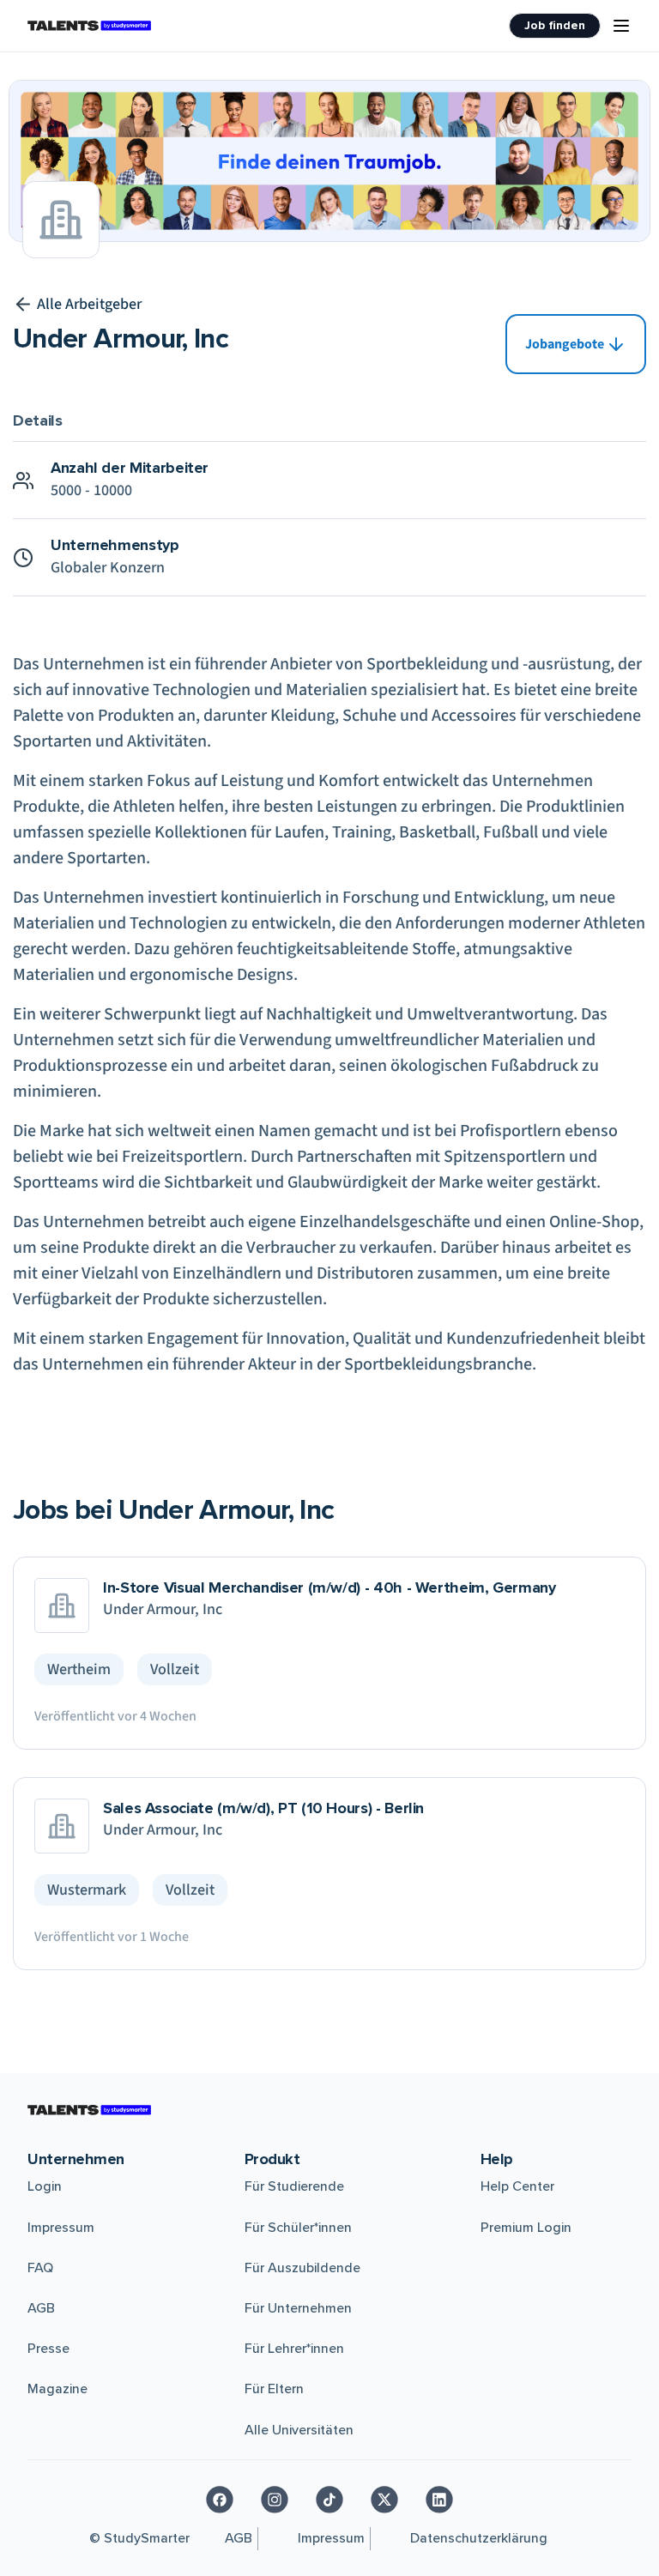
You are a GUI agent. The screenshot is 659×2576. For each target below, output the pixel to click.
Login (45, 2186)
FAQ (40, 2268)
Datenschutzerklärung (479, 2538)
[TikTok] (329, 2500)
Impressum (61, 2228)
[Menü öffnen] (621, 26)
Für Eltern (274, 2389)
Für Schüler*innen (298, 2228)
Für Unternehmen (298, 2308)
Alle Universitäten (299, 2430)
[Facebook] (220, 2500)
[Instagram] (275, 2500)
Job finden (555, 25)
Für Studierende (294, 2186)
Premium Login (526, 2228)
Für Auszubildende (302, 2268)
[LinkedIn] (439, 2500)
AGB (41, 2308)
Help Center (517, 2186)
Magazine (57, 2389)
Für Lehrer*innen (294, 2349)
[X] (384, 2500)
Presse (48, 2349)
